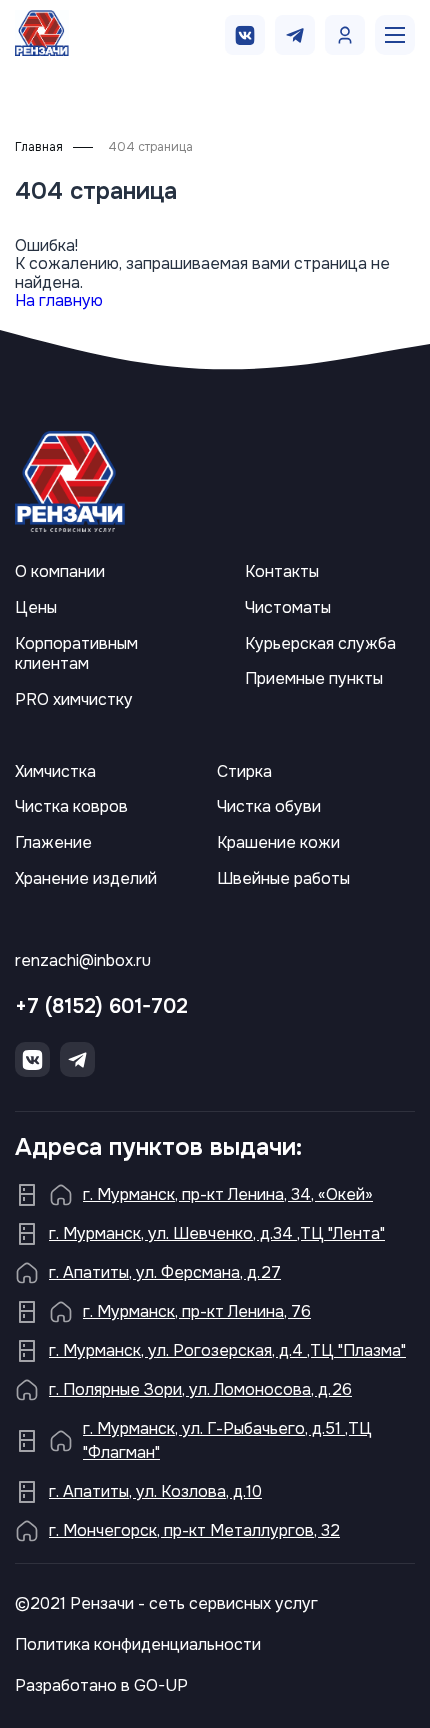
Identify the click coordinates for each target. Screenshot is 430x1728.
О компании (60, 572)
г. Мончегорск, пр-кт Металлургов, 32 (194, 1530)
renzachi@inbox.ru (83, 961)
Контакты (282, 572)
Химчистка (55, 772)
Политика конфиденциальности (138, 1645)
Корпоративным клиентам (76, 654)
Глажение (53, 843)
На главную (59, 300)
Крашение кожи (278, 843)
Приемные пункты (314, 679)
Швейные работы (283, 879)
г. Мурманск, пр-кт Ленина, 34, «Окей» (228, 1194)
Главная (39, 147)
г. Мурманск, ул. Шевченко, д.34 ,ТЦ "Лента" (217, 1233)
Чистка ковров (71, 807)
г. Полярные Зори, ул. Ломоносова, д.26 (200, 1389)
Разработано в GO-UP (101, 1686)
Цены (36, 608)
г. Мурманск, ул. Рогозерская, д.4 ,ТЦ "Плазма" (227, 1350)
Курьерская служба (320, 644)
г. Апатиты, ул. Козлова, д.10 (155, 1491)
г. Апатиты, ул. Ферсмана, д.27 (165, 1272)
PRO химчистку (74, 700)
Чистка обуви (269, 807)
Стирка (244, 772)
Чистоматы (288, 608)
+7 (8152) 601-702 (101, 1006)
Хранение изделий (86, 879)
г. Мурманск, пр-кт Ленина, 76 (197, 1311)
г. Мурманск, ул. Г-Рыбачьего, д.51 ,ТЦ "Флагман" (227, 1440)
